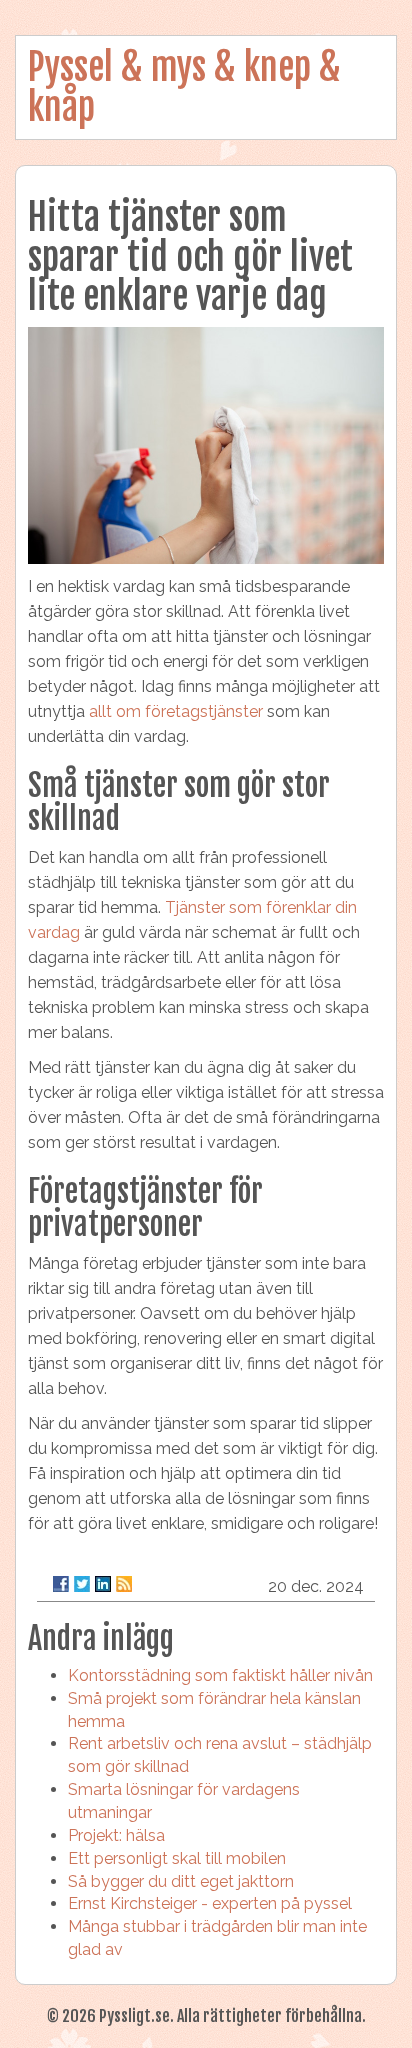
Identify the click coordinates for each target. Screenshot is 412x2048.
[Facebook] (61, 1584)
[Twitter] (82, 1584)
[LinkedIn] (103, 1584)
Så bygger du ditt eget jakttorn (181, 1881)
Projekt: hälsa (116, 1835)
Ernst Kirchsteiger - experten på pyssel (210, 1903)
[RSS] (124, 1584)
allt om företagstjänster (176, 711)
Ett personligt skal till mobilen (177, 1858)
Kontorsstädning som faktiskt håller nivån (220, 1675)
